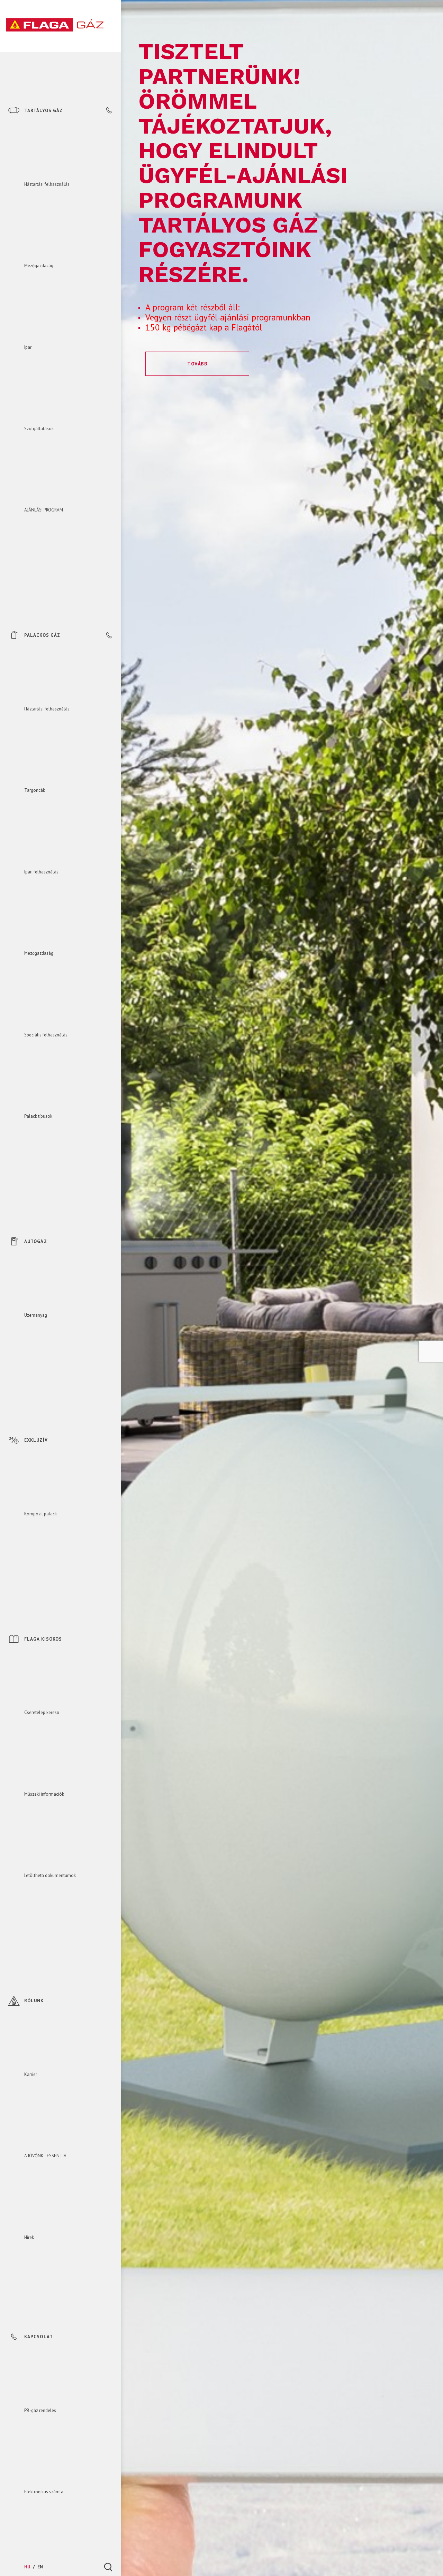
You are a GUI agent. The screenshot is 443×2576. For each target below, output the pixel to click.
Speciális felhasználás (46, 1035)
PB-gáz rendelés (40, 2410)
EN (40, 2567)
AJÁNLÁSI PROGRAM (44, 510)
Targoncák (35, 790)
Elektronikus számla (44, 2492)
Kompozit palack (40, 1514)
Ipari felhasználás (41, 872)
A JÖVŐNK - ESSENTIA (45, 2156)
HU (28, 2567)
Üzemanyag (36, 1315)
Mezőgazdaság (39, 266)
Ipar (28, 347)
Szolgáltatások (39, 429)
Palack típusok (38, 1116)
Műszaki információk (44, 1794)
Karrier (31, 2074)
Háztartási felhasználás (47, 184)
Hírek (29, 2237)
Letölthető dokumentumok (50, 1875)
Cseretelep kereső (42, 1712)
